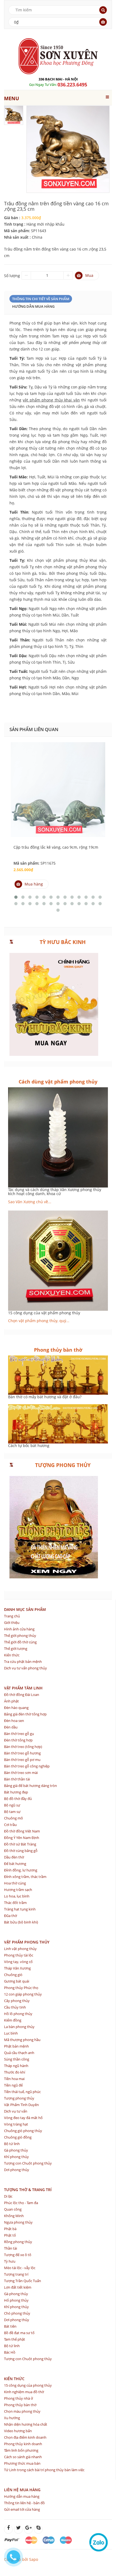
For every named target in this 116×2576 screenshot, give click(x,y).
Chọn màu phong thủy (22, 2411)
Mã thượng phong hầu (22, 2040)
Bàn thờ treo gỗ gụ (19, 1734)
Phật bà (10, 2229)
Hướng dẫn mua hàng (33, 306)
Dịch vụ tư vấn (16, 2111)
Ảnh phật (11, 1701)
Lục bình (11, 2033)
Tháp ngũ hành (16, 2066)
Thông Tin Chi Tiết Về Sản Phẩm (41, 299)
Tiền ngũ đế (13, 2085)
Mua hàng (34, 884)
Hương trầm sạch (18, 1890)
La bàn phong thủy (19, 2027)
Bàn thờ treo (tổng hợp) (23, 1747)
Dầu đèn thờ (14, 1857)
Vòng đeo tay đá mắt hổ (23, 2118)
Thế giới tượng (16, 1649)
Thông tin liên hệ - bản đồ (24, 2503)
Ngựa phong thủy (18, 2222)
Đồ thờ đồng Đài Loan (22, 1695)
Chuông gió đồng (18, 2137)
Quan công (13, 2209)
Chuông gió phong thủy (23, 2131)
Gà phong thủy (16, 2150)
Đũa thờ (11, 1916)
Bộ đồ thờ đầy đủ (18, 1799)
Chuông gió (13, 1975)
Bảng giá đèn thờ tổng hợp (25, 1714)
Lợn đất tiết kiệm (18, 2287)
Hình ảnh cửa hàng (19, 1629)
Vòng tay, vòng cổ (18, 1962)
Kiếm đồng (13, 2020)
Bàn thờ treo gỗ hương (22, 1753)
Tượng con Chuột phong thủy (28, 2163)
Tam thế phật (15, 2339)
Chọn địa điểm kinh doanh (25, 2437)
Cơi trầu (10, 1825)
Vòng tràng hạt (16, 2124)
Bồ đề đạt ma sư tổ (19, 2333)
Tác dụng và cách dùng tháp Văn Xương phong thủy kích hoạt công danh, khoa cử (55, 1192)
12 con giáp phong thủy (23, 1994)
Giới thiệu (12, 1623)
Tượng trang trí (16, 2274)
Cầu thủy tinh (15, 2007)
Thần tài (11, 2248)
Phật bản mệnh (16, 2046)
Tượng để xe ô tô (18, 2255)
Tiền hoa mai (14, 2079)
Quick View (58, 776)
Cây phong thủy (17, 2001)
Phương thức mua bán (22, 2463)
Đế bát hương (15, 1864)
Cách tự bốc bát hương (29, 1446)
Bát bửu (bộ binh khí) (21, 1922)
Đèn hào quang (16, 1708)
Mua (89, 275)
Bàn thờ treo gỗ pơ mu (22, 1760)
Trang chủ (12, 1616)
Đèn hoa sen (14, 1721)
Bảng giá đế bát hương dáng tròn (30, 1786)
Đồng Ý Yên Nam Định (22, 1838)
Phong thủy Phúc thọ (21, 1988)
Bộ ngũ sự (12, 1805)
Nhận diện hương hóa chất (26, 2424)
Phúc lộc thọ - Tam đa (21, 2203)
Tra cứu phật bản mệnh (23, 1662)
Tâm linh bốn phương (21, 2450)
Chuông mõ (13, 1818)
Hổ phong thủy (16, 2300)
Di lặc (8, 2196)
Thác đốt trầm (15, 1903)
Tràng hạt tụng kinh (20, 1909)
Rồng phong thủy (18, 2242)
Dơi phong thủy (17, 2170)
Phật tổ (10, 2235)
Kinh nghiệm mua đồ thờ (24, 2392)
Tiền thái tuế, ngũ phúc (22, 2092)
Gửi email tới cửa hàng (22, 2509)
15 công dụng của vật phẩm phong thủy (44, 1313)
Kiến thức (12, 1655)
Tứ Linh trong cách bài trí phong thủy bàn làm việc (44, 2470)
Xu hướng (12, 2418)
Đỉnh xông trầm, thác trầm (25, 1877)
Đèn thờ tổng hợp (18, 1740)
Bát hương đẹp (16, 1792)
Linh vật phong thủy (20, 1949)
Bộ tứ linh (12, 2144)
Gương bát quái (17, 1981)
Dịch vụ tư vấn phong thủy (25, 1668)
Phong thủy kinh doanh (23, 2444)
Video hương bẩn (18, 2431)
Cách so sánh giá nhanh (23, 2457)
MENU (12, 98)
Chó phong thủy (17, 2313)
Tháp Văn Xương (17, 1968)
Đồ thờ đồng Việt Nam (22, 1831)
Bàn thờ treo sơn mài (21, 1773)
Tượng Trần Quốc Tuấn (23, 2281)
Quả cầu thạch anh (19, 2053)
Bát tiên (10, 2326)
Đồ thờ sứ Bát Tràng (20, 1844)
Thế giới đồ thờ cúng (20, 1642)
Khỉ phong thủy (16, 2157)
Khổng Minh (14, 2216)
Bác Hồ (10, 2352)
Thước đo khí (15, 2072)
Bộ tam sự (12, 1812)
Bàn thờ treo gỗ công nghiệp (27, 1766)
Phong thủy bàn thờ (20, 2405)
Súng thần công (17, 2059)
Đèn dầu (11, 1727)
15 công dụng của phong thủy (28, 2385)
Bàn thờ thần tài (17, 1779)
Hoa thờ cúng (15, 1883)
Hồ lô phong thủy (18, 2014)
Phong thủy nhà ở (18, 2398)
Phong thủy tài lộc (19, 1955)
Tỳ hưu (10, 2261)
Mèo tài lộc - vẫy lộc (20, 2268)
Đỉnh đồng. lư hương (21, 1870)
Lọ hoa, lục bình (17, 1896)
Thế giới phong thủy (20, 1636)
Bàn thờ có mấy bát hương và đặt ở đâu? (45, 1397)
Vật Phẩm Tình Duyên (21, 2105)
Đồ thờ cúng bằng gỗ (21, 1851)
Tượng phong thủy (19, 2098)
